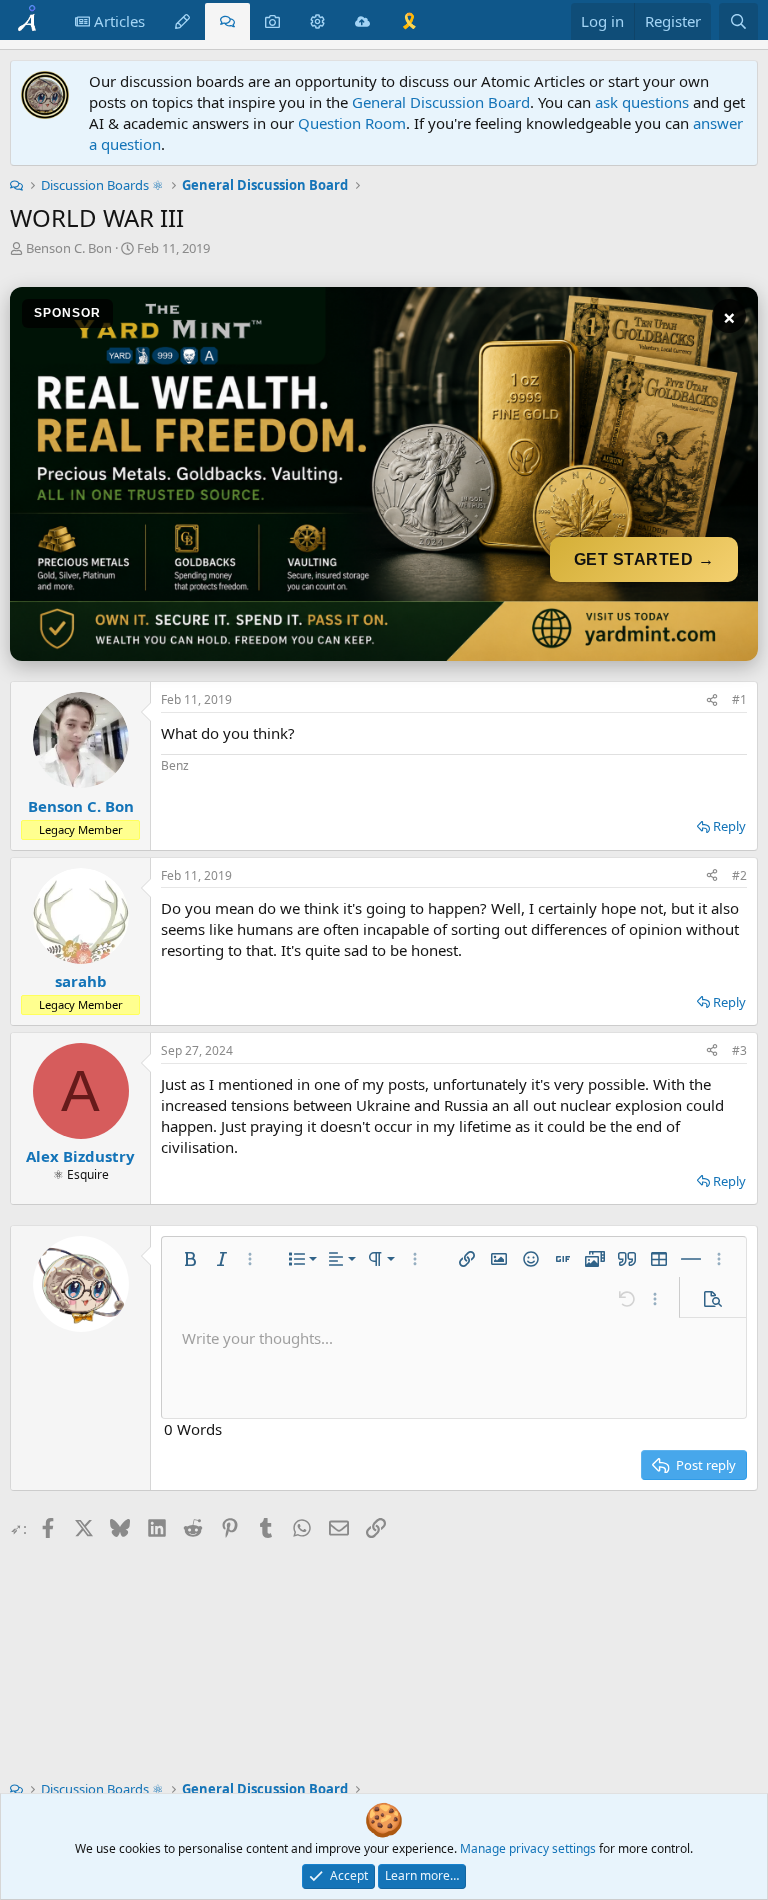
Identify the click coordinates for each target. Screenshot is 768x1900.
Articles (117, 21)
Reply (729, 826)
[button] (190, 1259)
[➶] (712, 700)
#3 (739, 1050)
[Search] (738, 21)
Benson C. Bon (69, 248)
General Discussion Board (441, 102)
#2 (739, 875)
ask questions (642, 102)
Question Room (352, 123)
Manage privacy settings (528, 1848)
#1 (739, 699)
